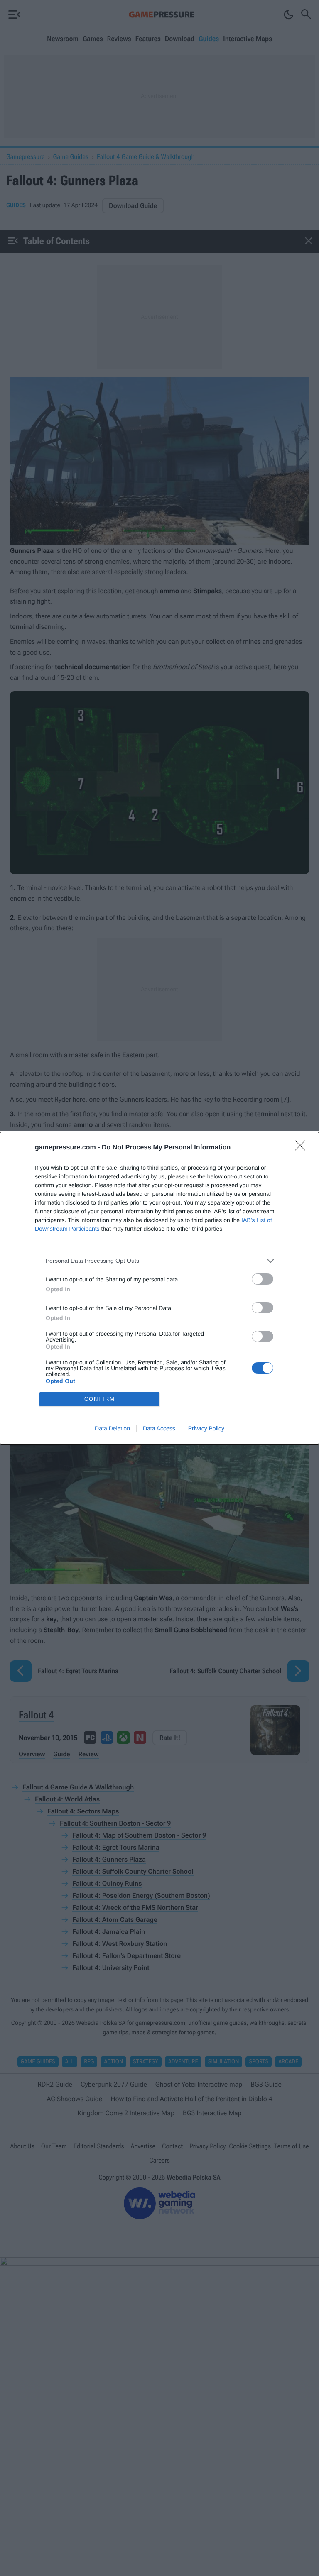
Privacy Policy (206, 1428)
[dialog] (159, 1288)
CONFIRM (100, 1399)
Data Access (159, 1428)
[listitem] (159, 1261)
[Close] (303, 1148)
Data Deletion (112, 1428)
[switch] (263, 1279)
